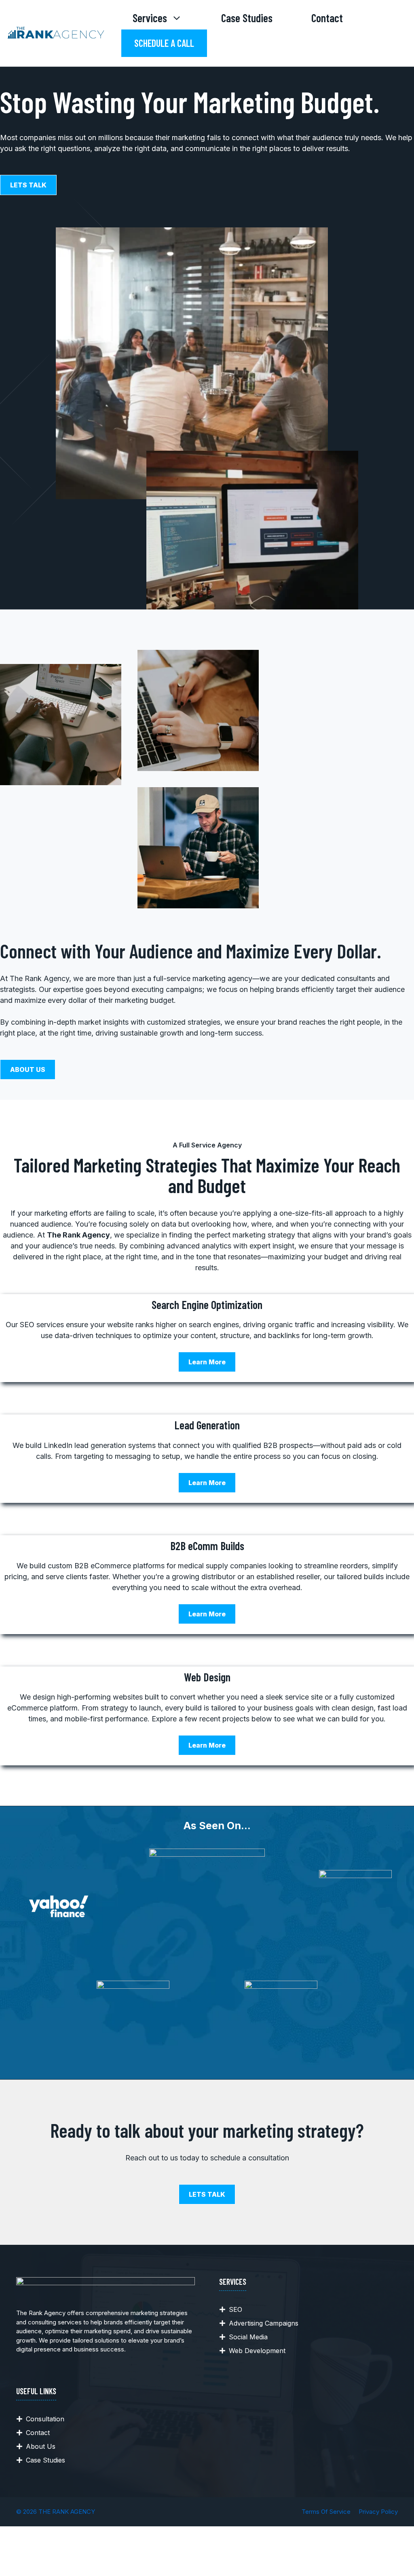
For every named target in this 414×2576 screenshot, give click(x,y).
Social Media (248, 2337)
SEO (236, 2309)
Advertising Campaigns (264, 2323)
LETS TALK (28, 185)
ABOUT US (28, 1069)
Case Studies (247, 18)
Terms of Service (326, 2512)
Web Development (257, 2351)
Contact (327, 18)
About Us (41, 2446)
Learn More (207, 1362)
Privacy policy (378, 2512)
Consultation (45, 2419)
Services (150, 18)
